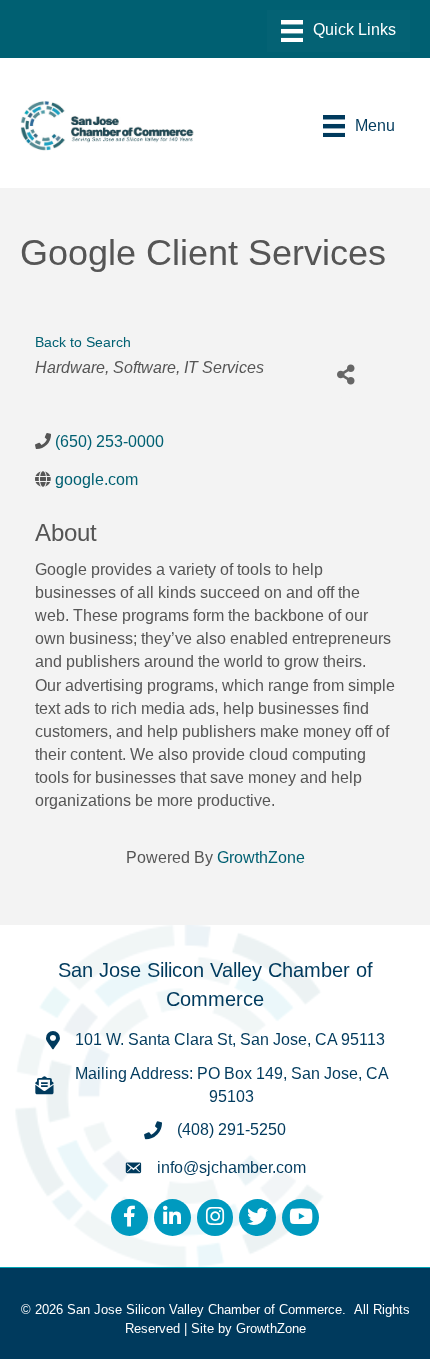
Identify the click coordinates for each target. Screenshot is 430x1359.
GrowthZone (261, 857)
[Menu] (338, 31)
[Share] (345, 375)
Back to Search (83, 342)
